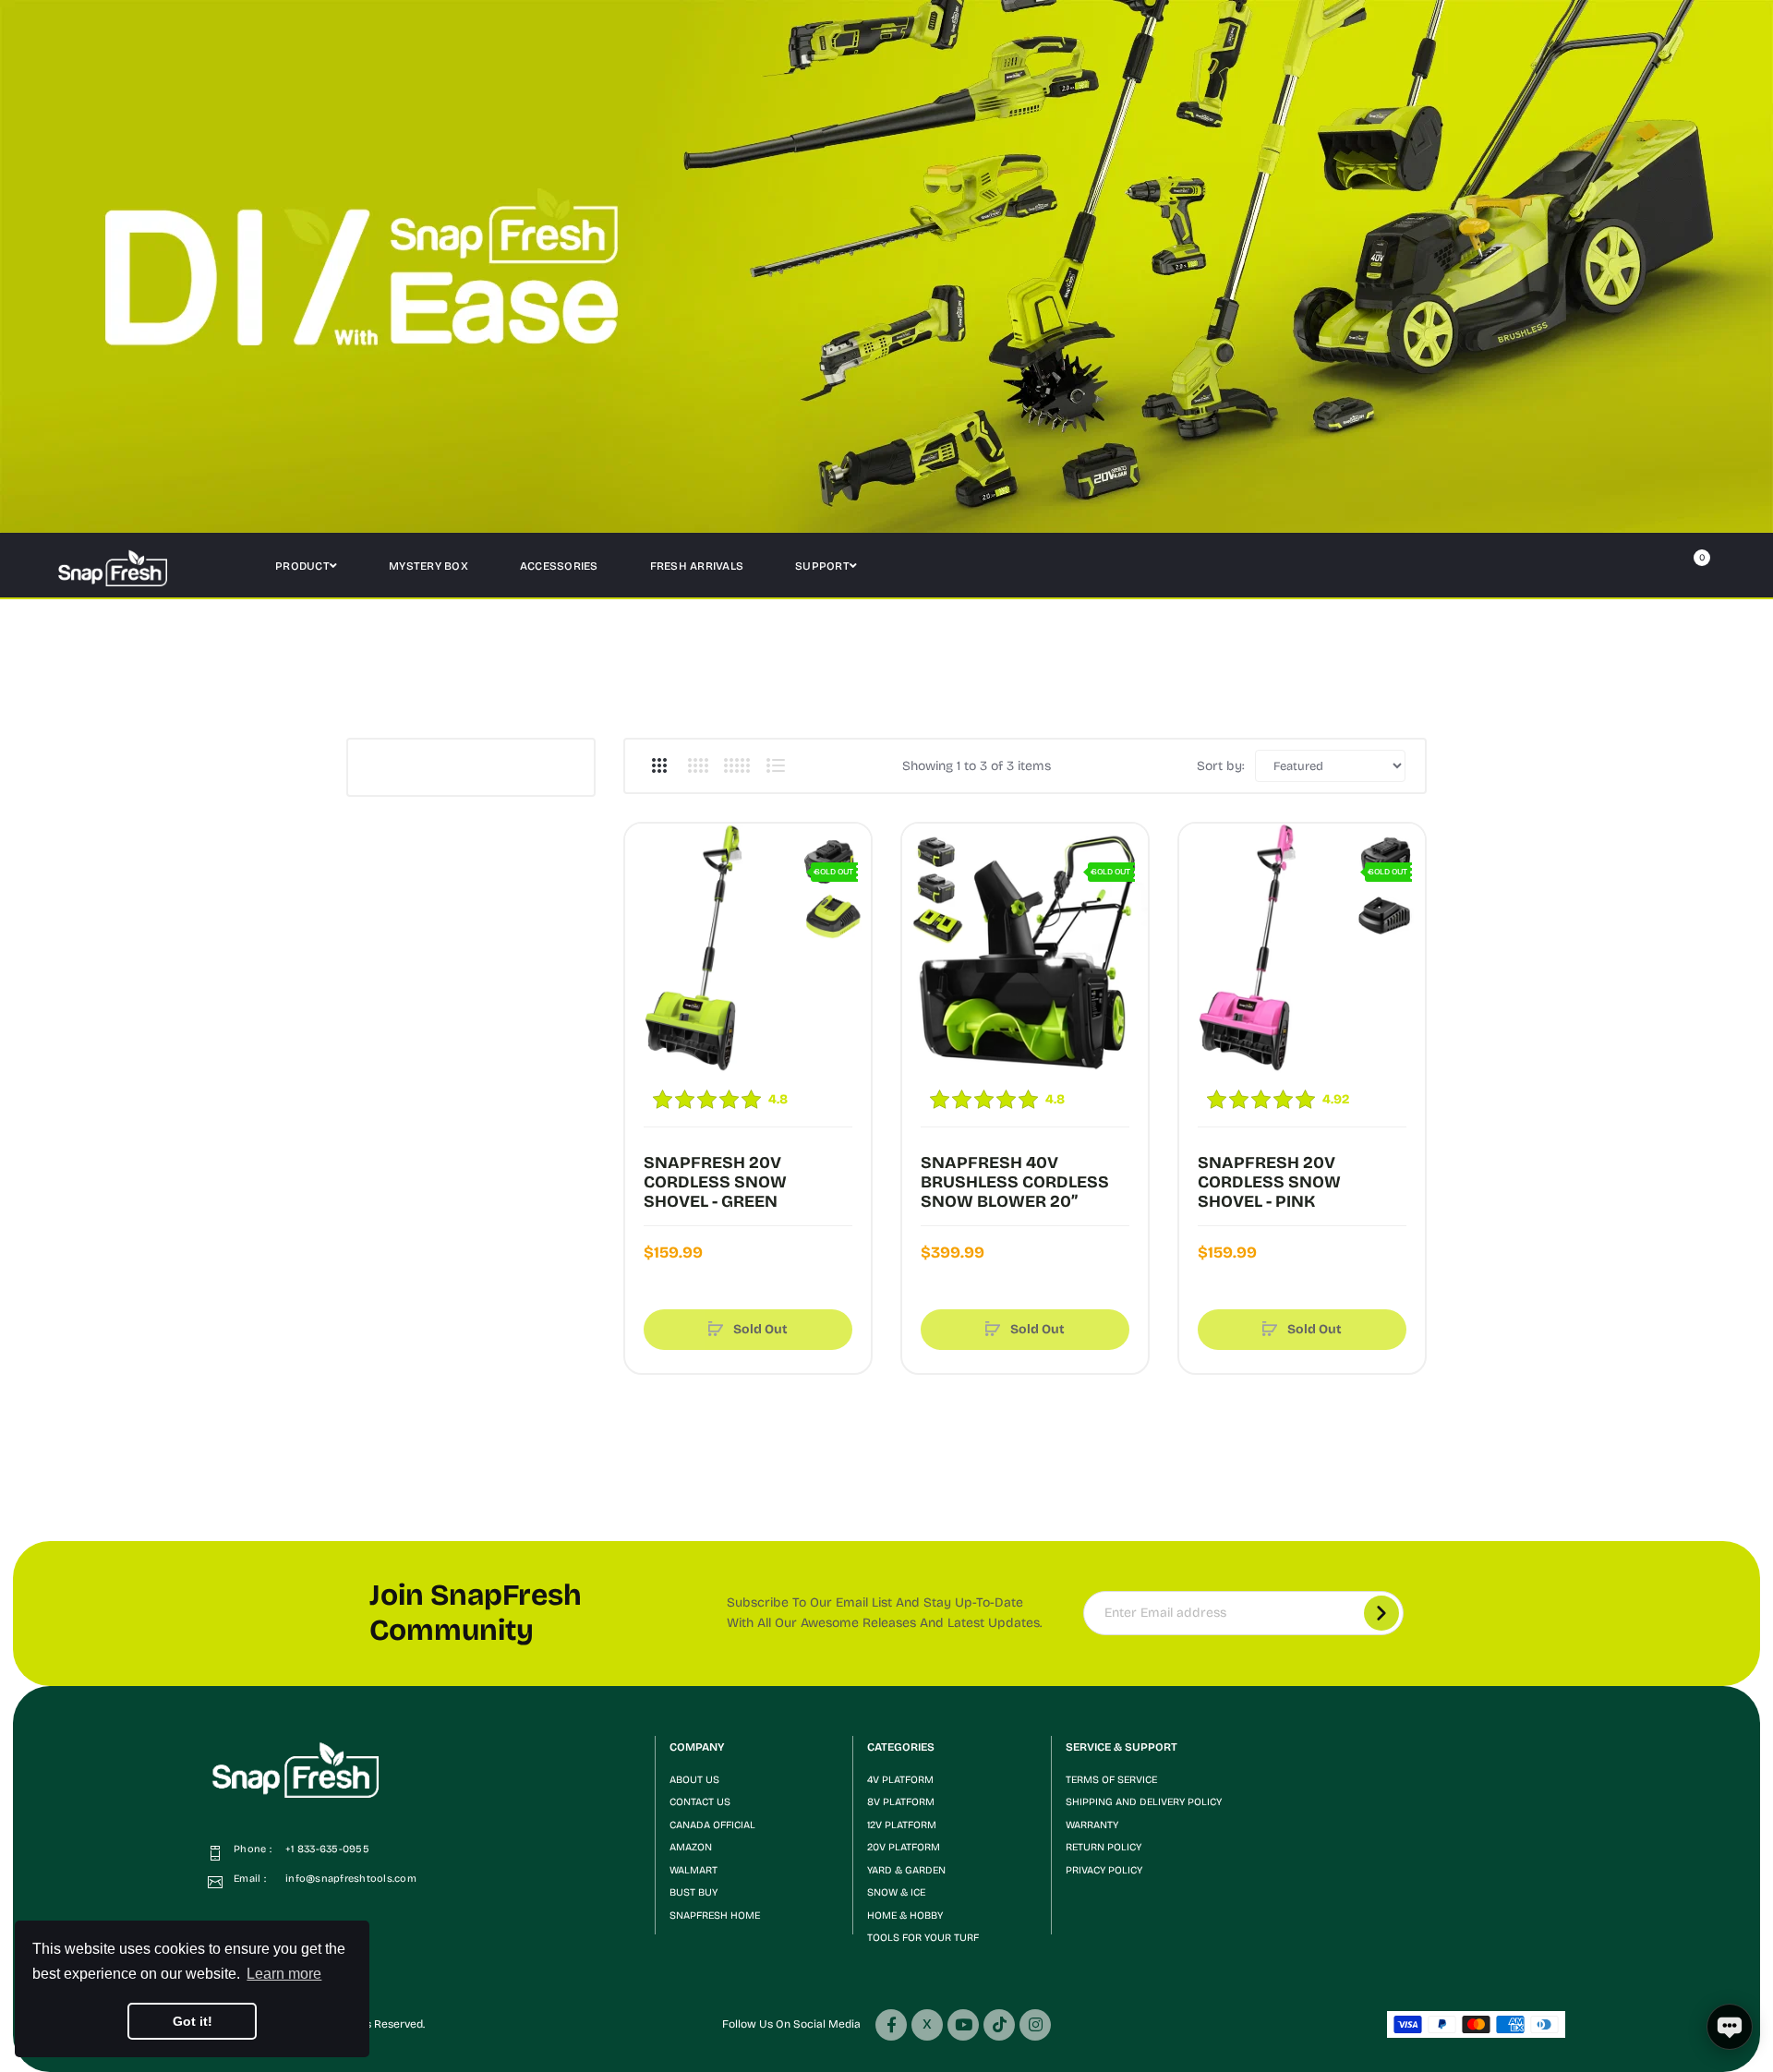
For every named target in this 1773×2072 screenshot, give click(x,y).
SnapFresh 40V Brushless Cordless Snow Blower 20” (1015, 1182)
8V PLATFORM (901, 1802)
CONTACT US (700, 1802)
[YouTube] (963, 2025)
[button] (754, 1747)
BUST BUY (694, 1892)
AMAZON (691, 1847)
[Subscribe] (1381, 1613)
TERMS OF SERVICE (1111, 1780)
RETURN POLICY (1104, 1847)
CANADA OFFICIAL (712, 1825)
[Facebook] (891, 2025)
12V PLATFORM (902, 1825)
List (775, 765)
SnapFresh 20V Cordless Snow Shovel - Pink (1269, 1182)
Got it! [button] (193, 2021)
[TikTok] (999, 2025)
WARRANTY (1092, 1825)
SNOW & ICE (896, 1892)
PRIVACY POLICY (1104, 1870)
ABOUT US (694, 1780)
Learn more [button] (284, 1974)
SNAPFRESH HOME (715, 1915)
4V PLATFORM (900, 1780)
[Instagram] (1035, 2025)
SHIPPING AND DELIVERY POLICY (1144, 1802)
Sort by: (1221, 766)
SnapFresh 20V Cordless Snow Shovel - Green (715, 1182)
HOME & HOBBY (905, 1915)
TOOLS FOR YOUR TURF (923, 1938)
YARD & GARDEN (906, 1870)
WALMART (694, 1870)
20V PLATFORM (904, 1847)
